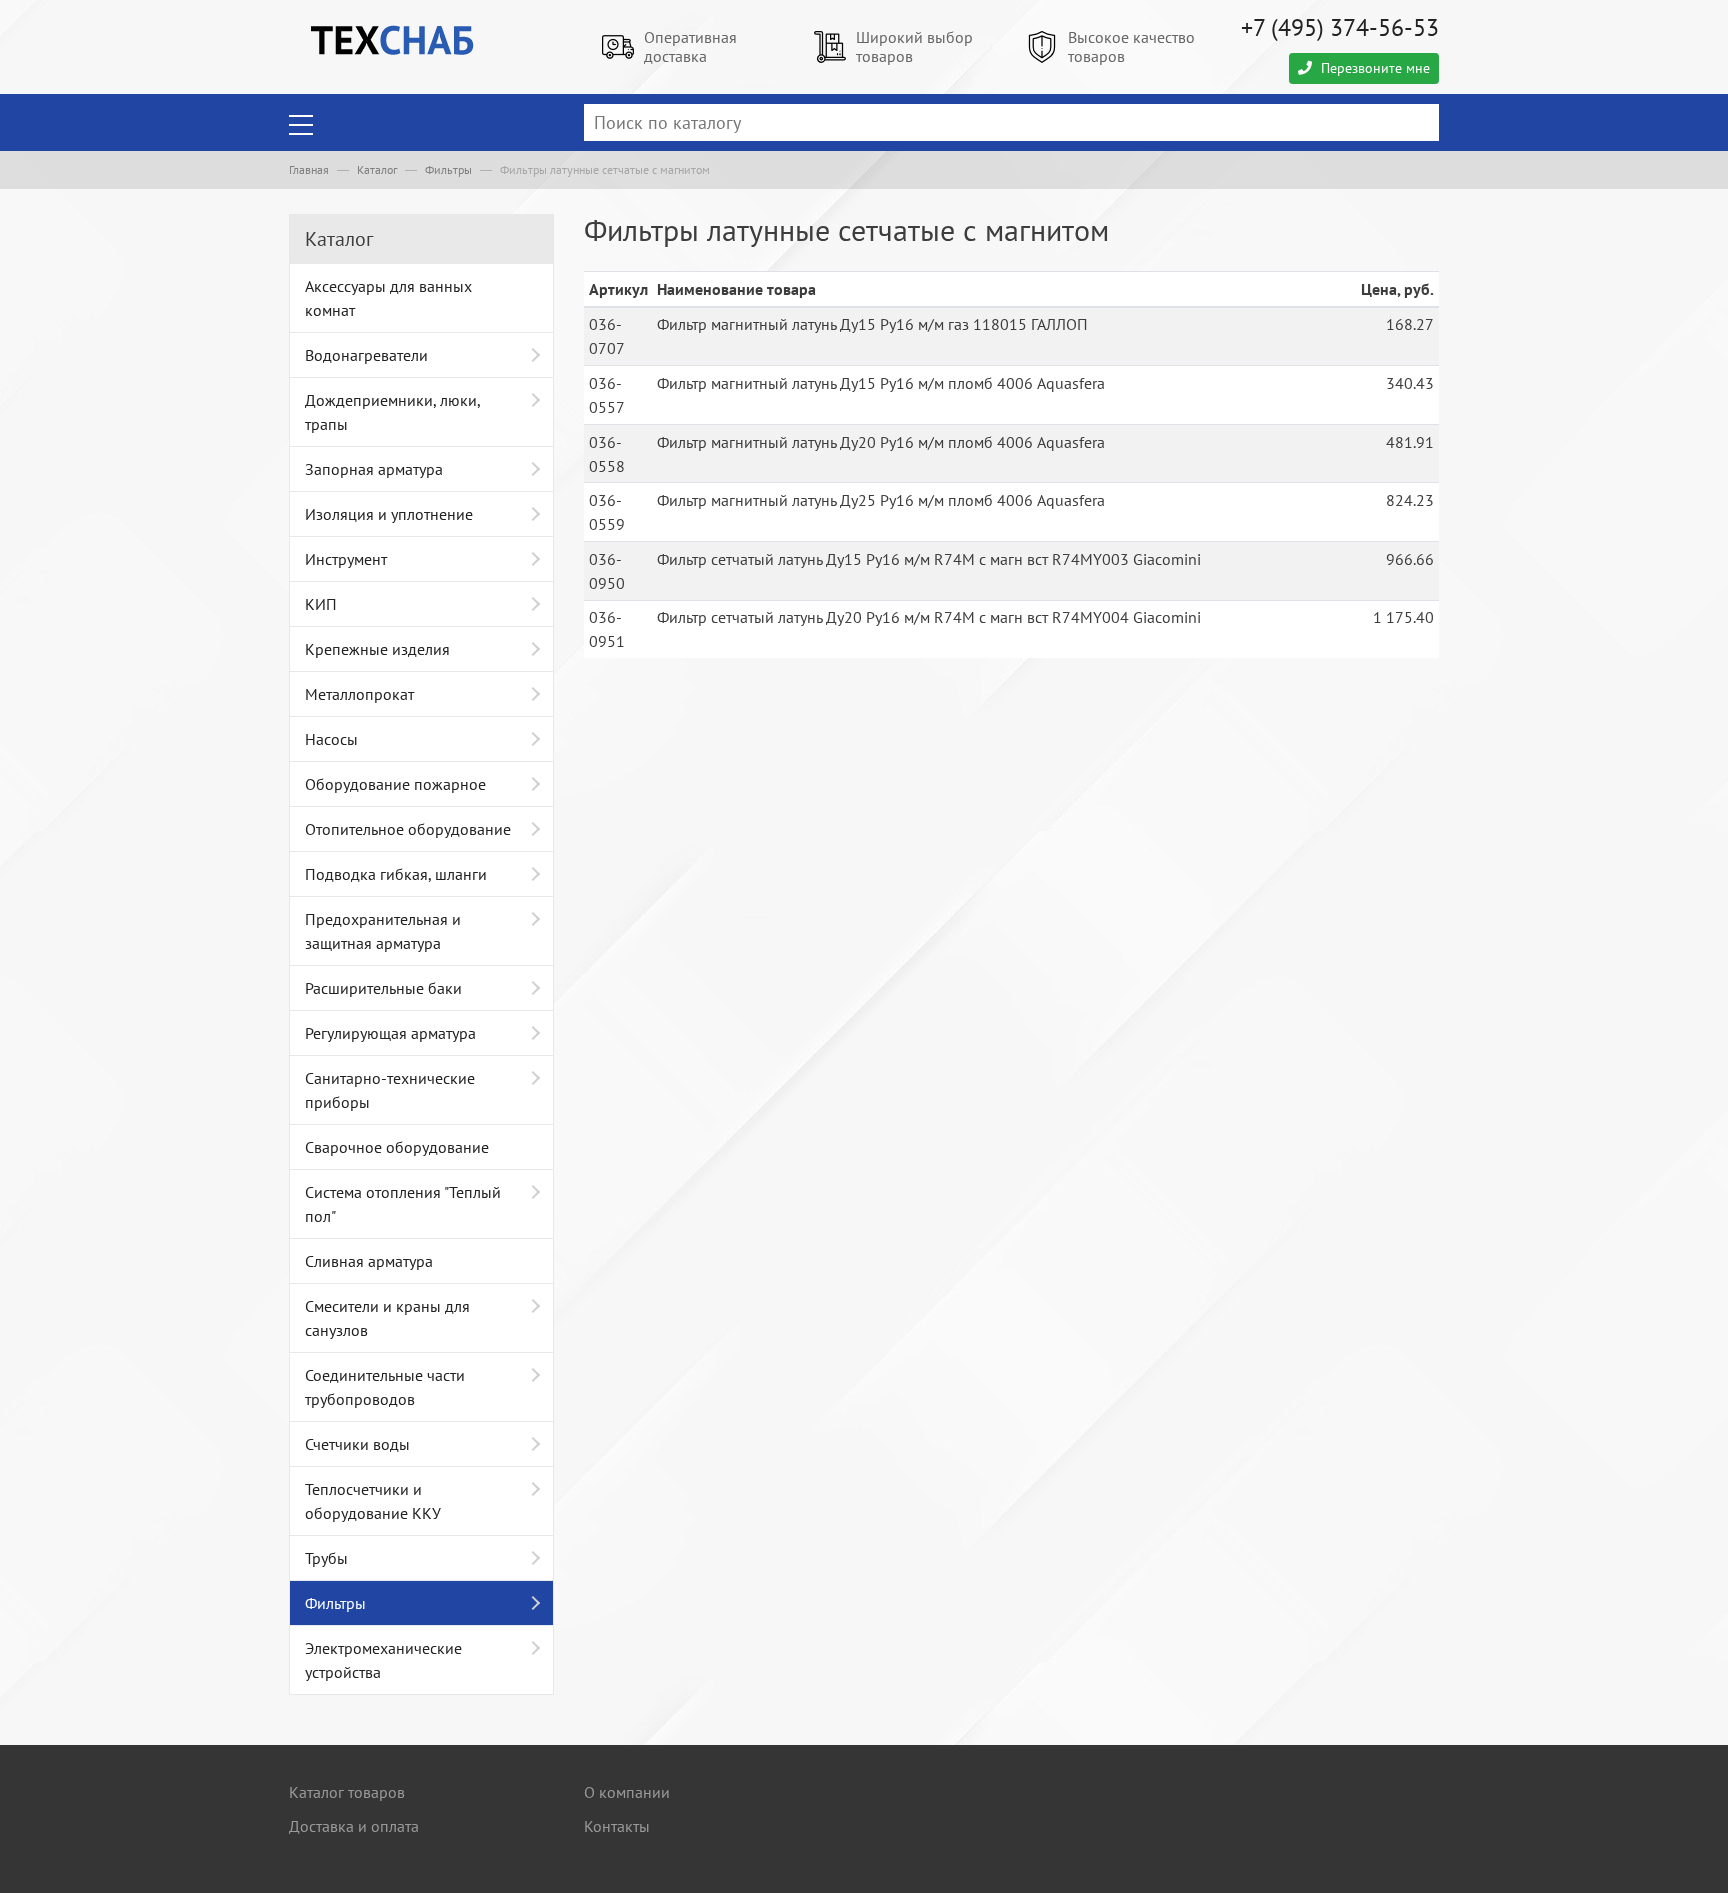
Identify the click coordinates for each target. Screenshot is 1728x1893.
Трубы (326, 1558)
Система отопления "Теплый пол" (403, 1204)
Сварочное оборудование (397, 1147)
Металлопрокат (359, 694)
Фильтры (448, 169)
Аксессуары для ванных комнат (388, 298)
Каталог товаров (347, 1792)
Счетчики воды (357, 1444)
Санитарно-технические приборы (390, 1090)
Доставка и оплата (354, 1826)
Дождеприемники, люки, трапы (392, 412)
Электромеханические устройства (383, 1660)
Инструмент (346, 559)
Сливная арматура (369, 1261)
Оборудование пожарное (395, 784)
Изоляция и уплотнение (389, 514)
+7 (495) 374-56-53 (1340, 27)
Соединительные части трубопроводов (385, 1387)
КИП (321, 604)
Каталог (377, 169)
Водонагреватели (366, 355)
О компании (627, 1792)
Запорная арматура (374, 469)
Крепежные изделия (377, 649)
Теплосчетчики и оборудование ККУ (373, 1501)
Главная (309, 169)
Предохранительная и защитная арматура (383, 931)
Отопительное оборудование (408, 829)
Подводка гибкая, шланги (396, 874)
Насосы (331, 739)
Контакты (617, 1826)
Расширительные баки (383, 988)
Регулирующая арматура (390, 1033)
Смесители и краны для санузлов (387, 1318)
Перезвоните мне (1373, 68)
